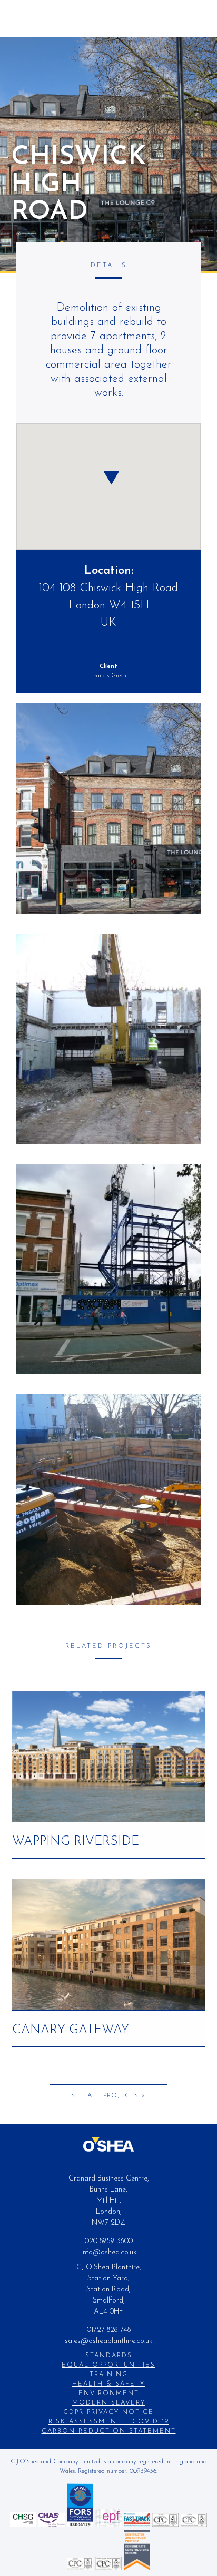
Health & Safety (108, 2384)
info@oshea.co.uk (109, 2252)
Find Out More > (109, 1751)
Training (109, 2375)
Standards (109, 2356)
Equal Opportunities (108, 2365)
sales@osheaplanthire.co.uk (108, 2341)
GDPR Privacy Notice (108, 2412)
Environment (109, 2394)
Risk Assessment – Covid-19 (109, 2422)
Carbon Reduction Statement (109, 2431)
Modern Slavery (109, 2403)
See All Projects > (108, 2096)
